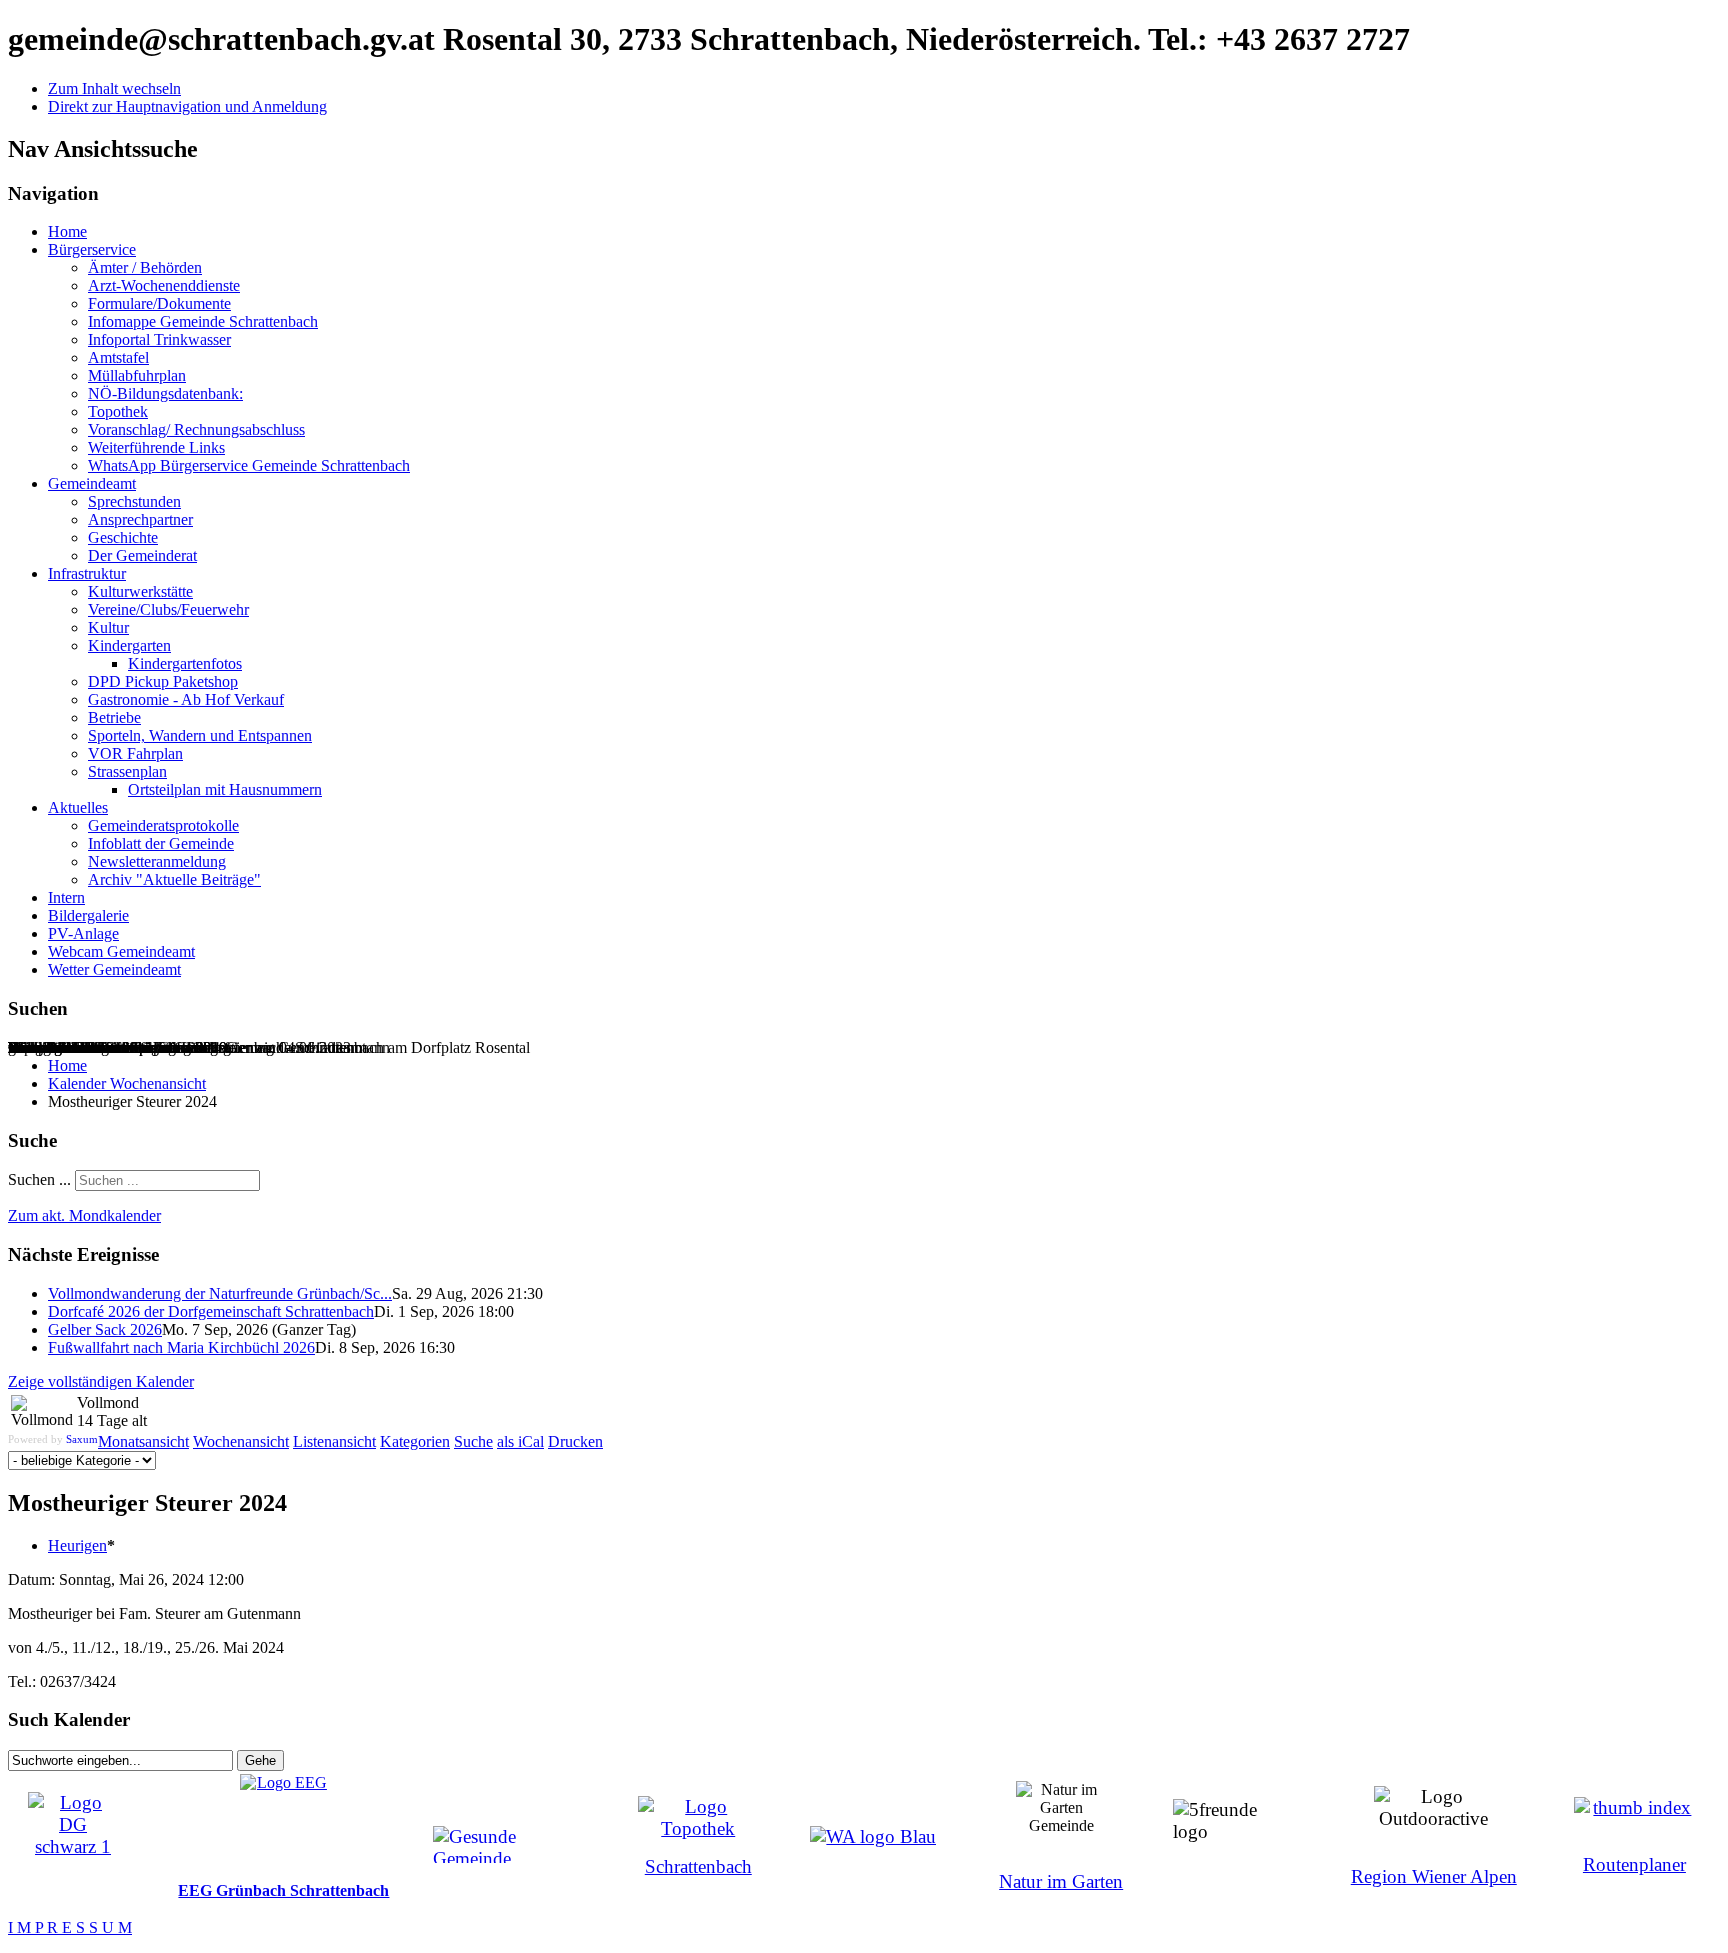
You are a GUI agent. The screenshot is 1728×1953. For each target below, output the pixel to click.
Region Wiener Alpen (1434, 1876)
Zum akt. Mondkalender (84, 1215)
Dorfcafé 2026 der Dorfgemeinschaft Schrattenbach (211, 1311)
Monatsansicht (143, 1441)
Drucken (575, 1441)
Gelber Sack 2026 (105, 1329)
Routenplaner (1634, 1864)
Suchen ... (39, 1179)
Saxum (82, 1439)
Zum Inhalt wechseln (114, 88)
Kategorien (415, 1441)
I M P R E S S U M (70, 1927)
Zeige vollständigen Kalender (101, 1381)
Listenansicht (334, 1441)
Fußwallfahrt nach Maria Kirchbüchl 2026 (181, 1347)
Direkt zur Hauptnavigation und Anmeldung (187, 106)
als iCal (520, 1441)
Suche (473, 1441)
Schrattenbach (698, 1866)
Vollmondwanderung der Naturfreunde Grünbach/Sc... (220, 1293)
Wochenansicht (241, 1441)
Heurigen (77, 1545)
